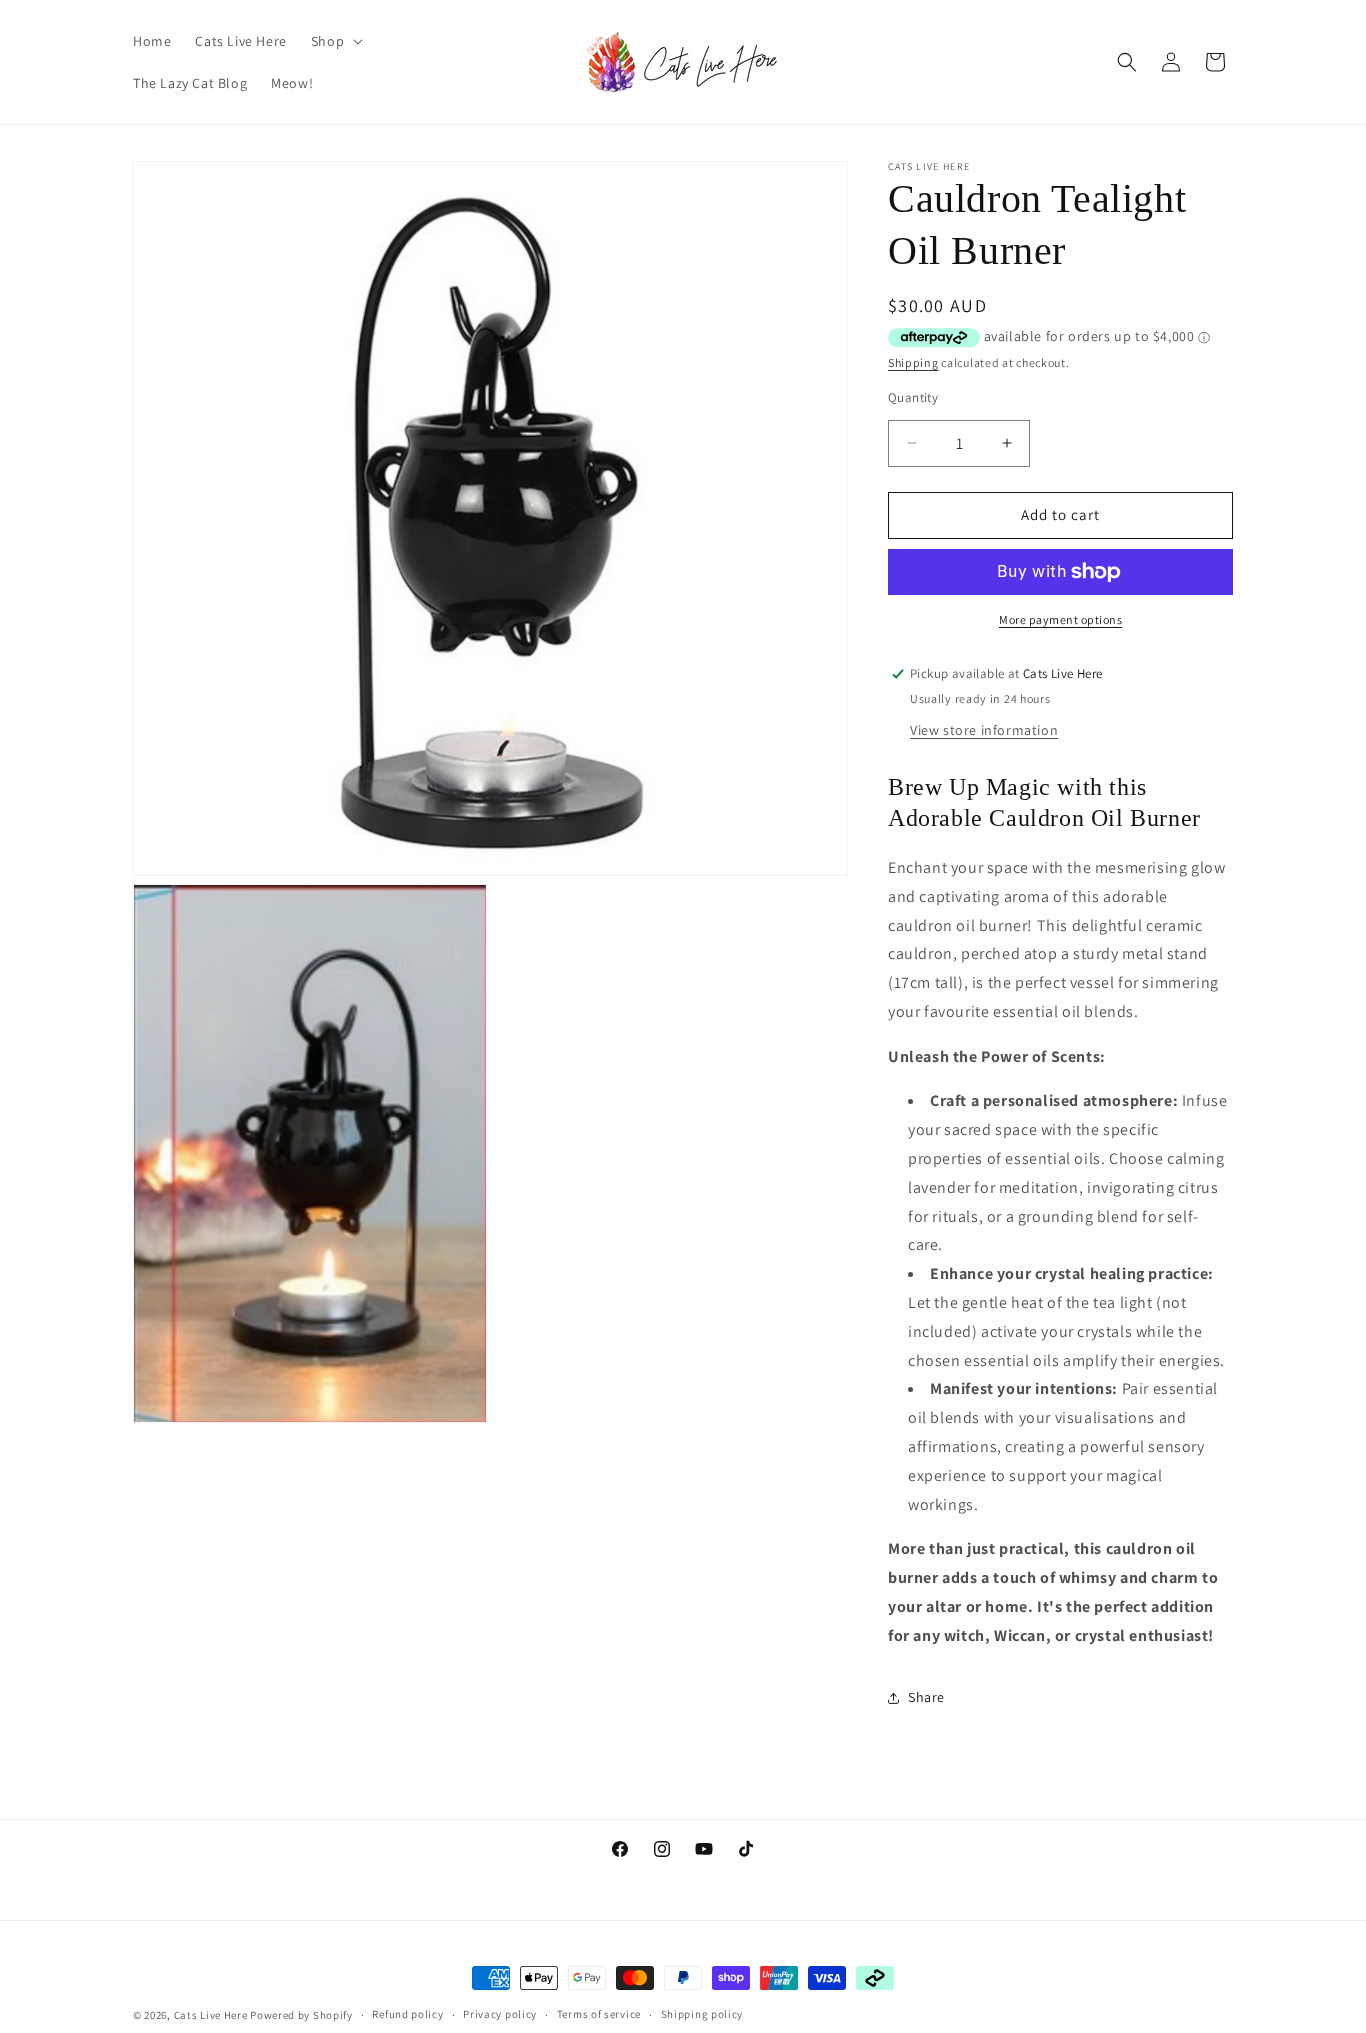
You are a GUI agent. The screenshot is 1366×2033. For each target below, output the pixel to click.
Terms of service (599, 2014)
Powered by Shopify (301, 2015)
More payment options (1060, 619)
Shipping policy (702, 2014)
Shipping (913, 362)
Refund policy (407, 2014)
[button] (335, 41)
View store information (984, 730)
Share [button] (926, 1697)
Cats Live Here (211, 2015)
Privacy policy (500, 2014)
